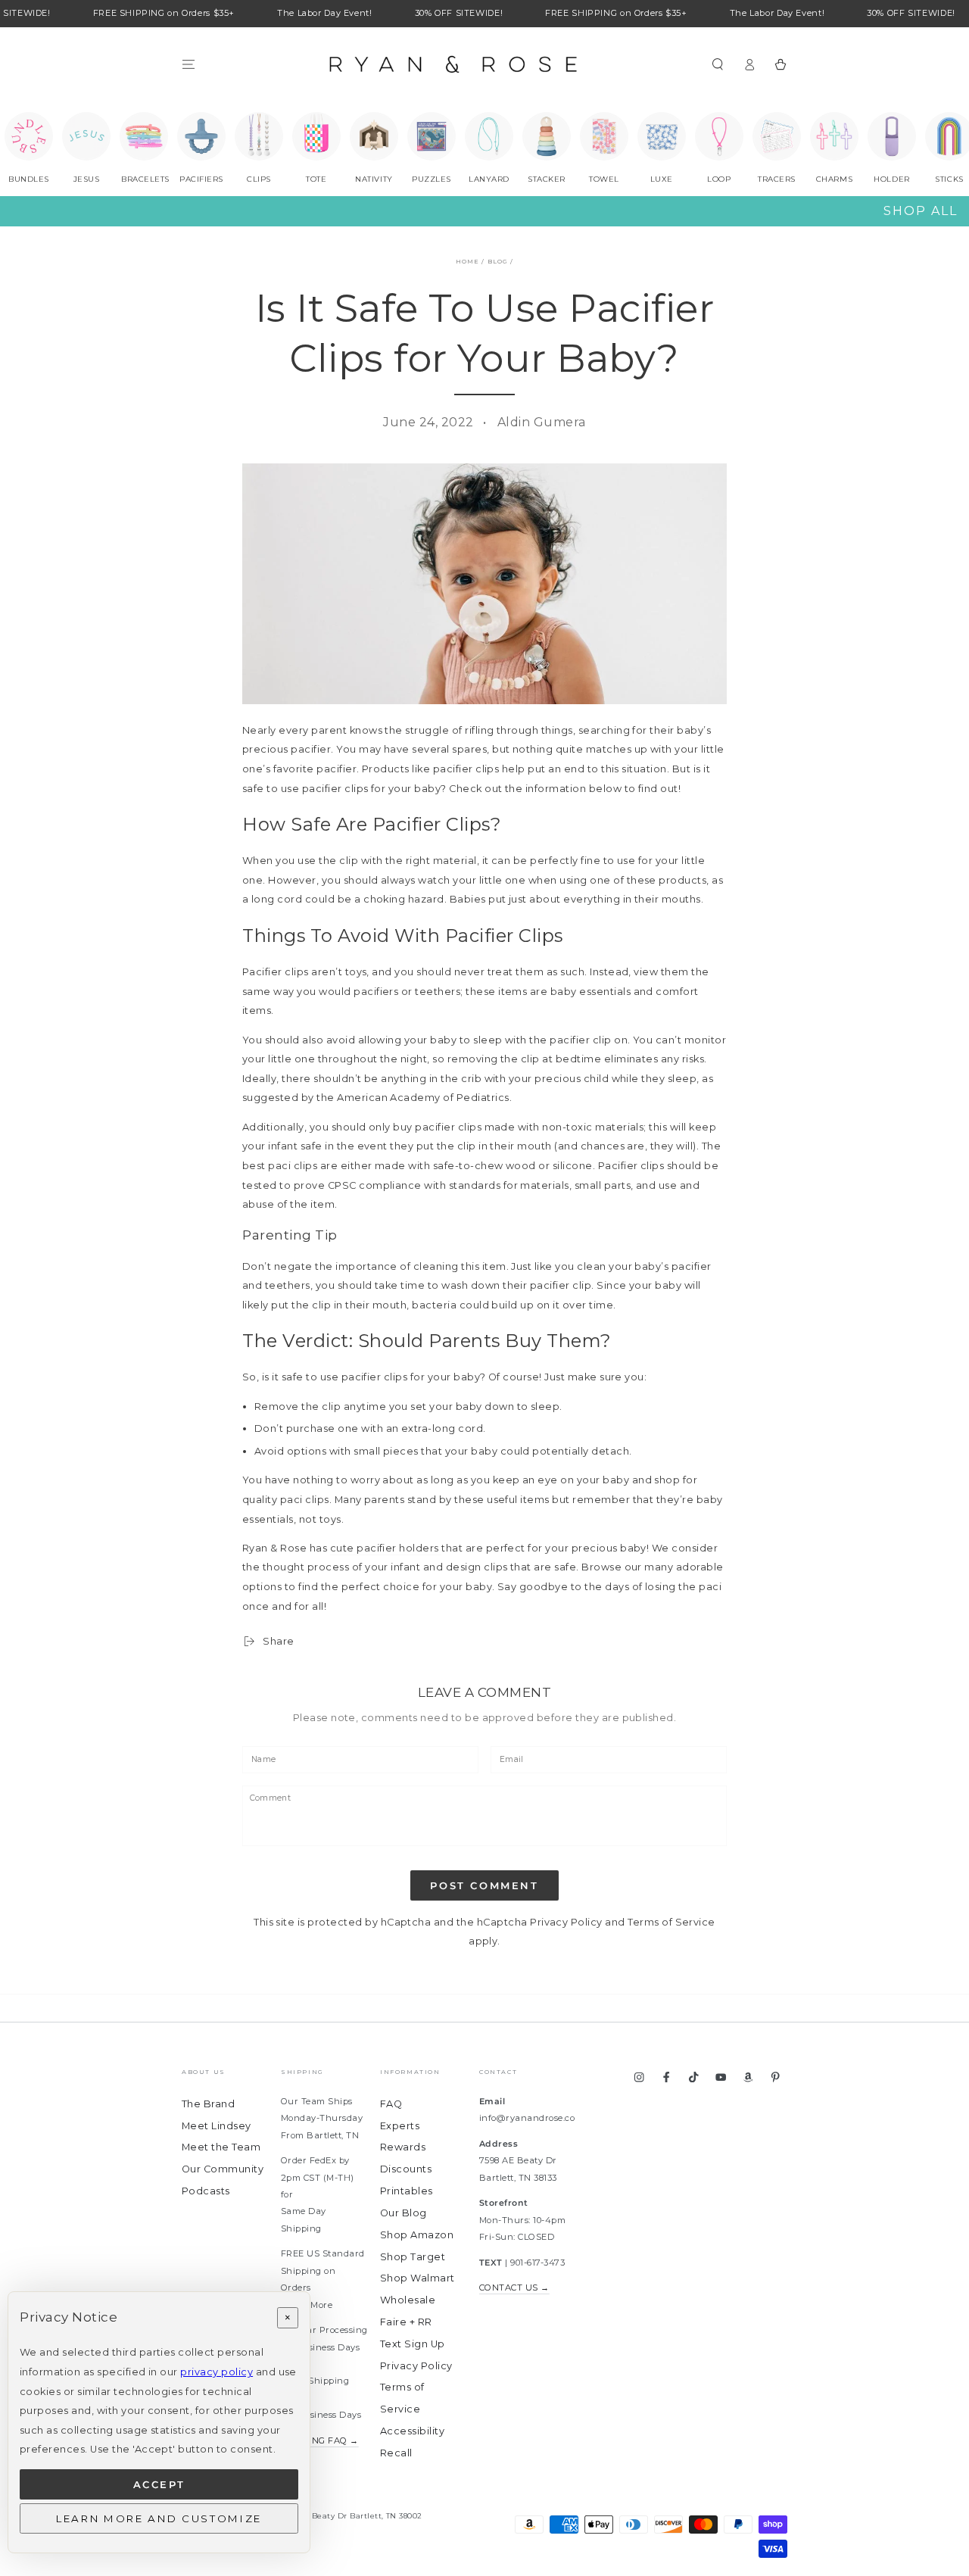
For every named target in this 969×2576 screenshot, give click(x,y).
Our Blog (403, 2213)
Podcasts (206, 2191)
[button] (718, 64)
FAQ (391, 2104)
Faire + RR (406, 2322)
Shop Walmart (418, 2278)
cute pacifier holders (386, 1548)
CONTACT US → (514, 2288)
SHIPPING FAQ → (320, 2440)
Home (467, 261)
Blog (498, 261)
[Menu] (189, 64)
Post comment (484, 1885)
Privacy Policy (566, 1922)
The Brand (208, 2104)
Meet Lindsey (217, 2126)
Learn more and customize (159, 2518)
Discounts (406, 2169)
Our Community (223, 2169)
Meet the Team (221, 2147)
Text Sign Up (413, 2344)
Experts (400, 2126)
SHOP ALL (921, 211)
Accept (159, 2484)
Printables (407, 2191)
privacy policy (217, 2372)
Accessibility (412, 2431)
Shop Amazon (417, 2235)
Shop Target (413, 2257)
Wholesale (408, 2300)
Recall (396, 2453)
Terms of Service (671, 1922)
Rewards (403, 2147)
